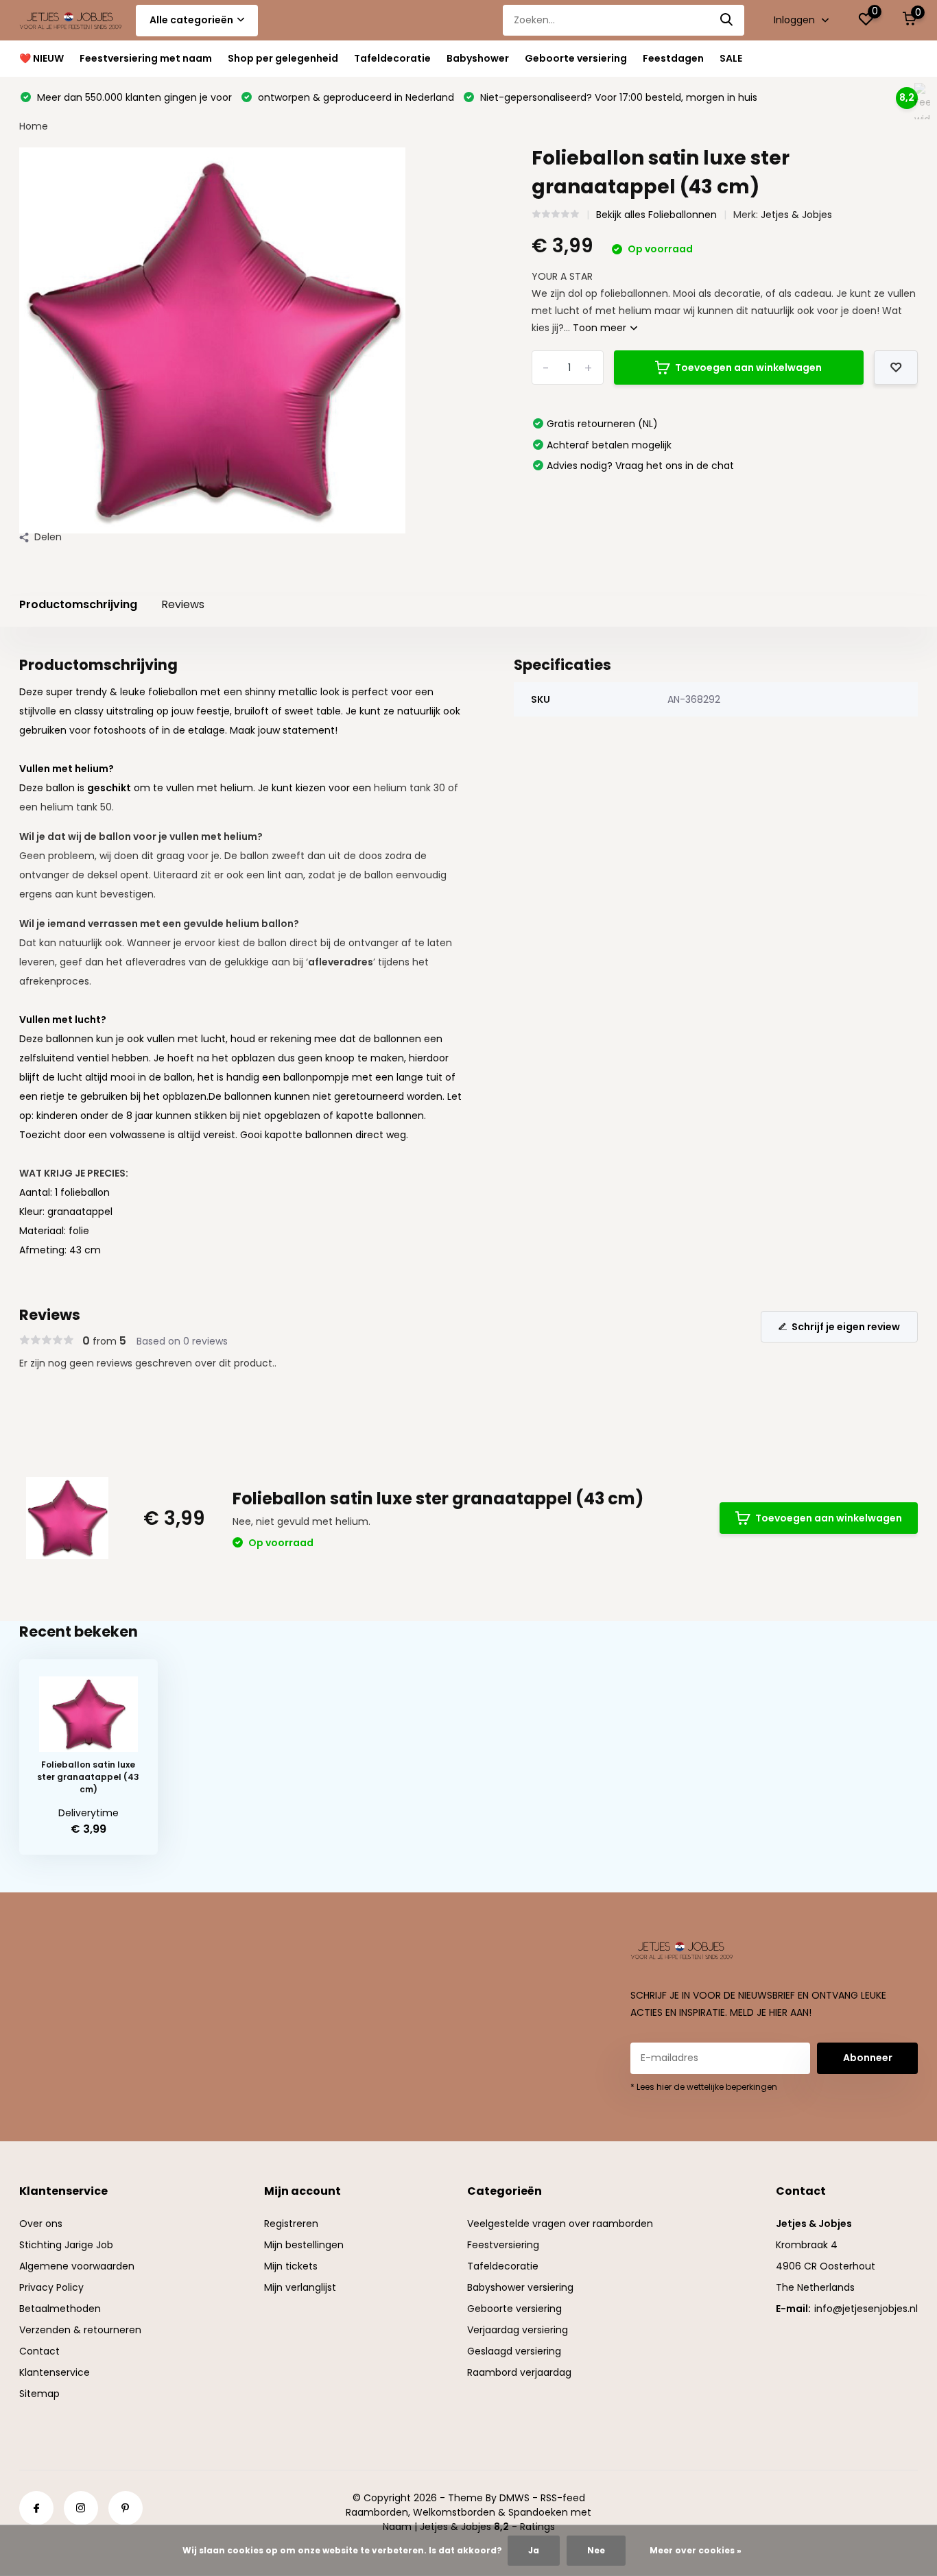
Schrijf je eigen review (846, 1327)
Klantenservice (55, 2372)
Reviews (183, 604)
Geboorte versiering (576, 58)
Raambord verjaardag (519, 2372)
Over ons (41, 2224)
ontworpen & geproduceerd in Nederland (355, 97)
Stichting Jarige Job (66, 2245)
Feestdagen (673, 58)
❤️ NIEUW (41, 58)
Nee (596, 2550)
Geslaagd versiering (514, 2351)
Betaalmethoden (60, 2309)
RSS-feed (563, 2498)
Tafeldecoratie (392, 58)
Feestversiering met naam (146, 58)
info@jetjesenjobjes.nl (866, 2309)
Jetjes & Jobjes (796, 215)
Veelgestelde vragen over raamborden (560, 2224)
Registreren (291, 2224)
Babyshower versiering (520, 2287)
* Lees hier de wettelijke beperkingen (704, 2087)
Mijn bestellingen (304, 2245)
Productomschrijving (78, 604)
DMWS (514, 2498)
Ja (534, 2550)
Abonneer (868, 2058)
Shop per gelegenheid (283, 58)
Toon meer (601, 328)
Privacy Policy (51, 2287)
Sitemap (39, 2394)
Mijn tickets (291, 2266)
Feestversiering (503, 2245)
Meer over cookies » (696, 2550)
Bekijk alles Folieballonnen (656, 215)
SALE (731, 58)
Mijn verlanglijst (300, 2287)
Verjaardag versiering (518, 2330)
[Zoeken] (727, 20)
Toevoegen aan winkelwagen (748, 368)
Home (34, 126)
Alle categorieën (191, 20)
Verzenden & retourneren (80, 2330)
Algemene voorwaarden (77, 2266)
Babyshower (478, 58)
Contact (39, 2351)
